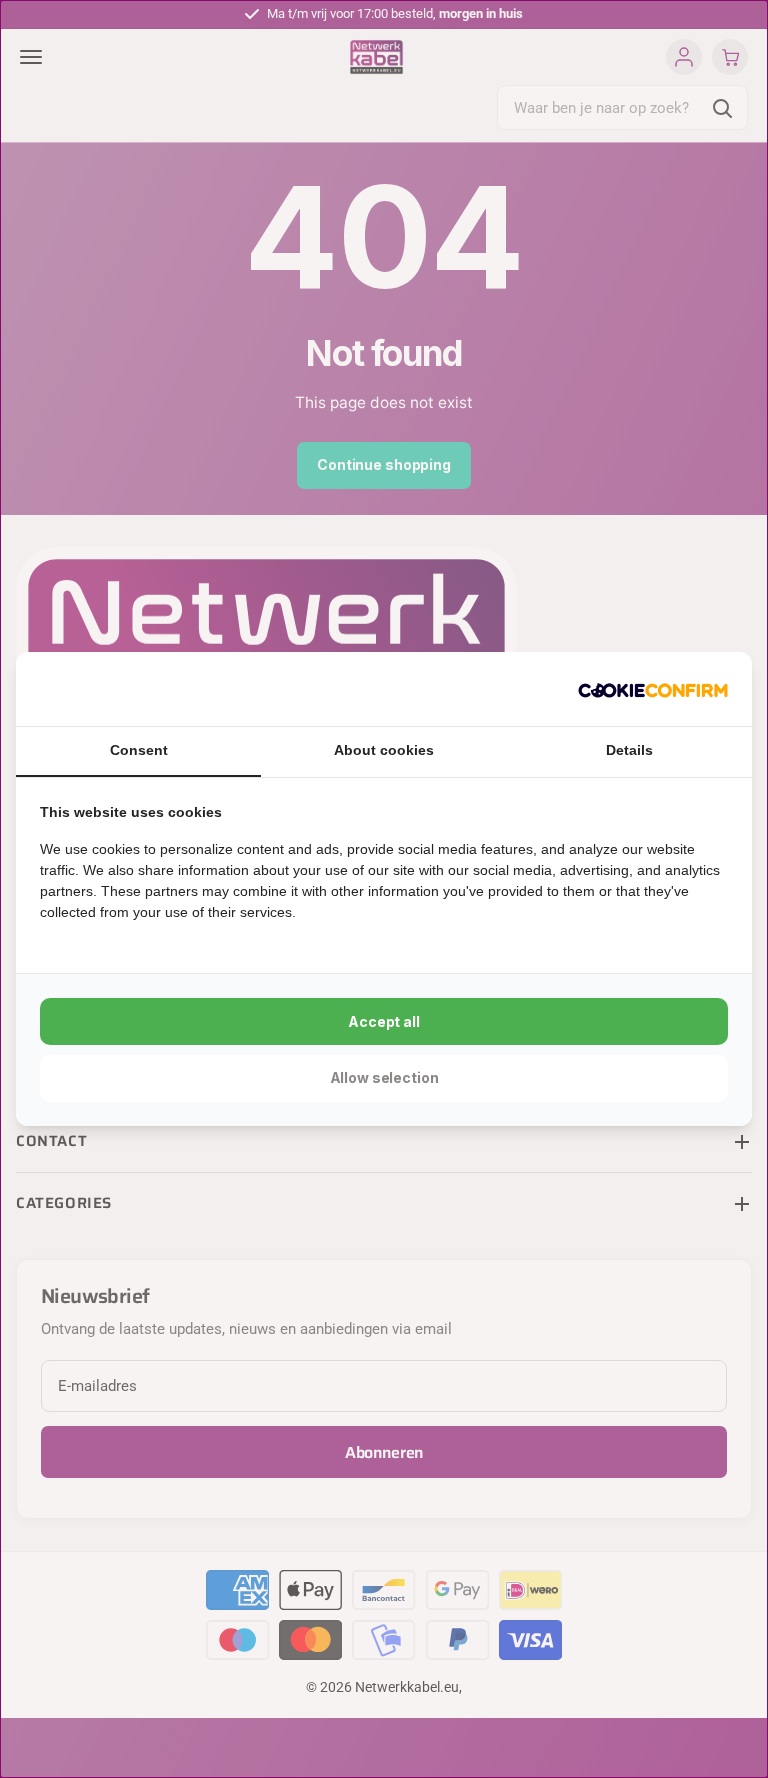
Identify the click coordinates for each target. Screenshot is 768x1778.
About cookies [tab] (384, 750)
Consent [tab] (139, 750)
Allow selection (384, 1077)
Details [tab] (629, 750)
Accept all (384, 1021)
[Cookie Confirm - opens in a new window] (653, 689)
